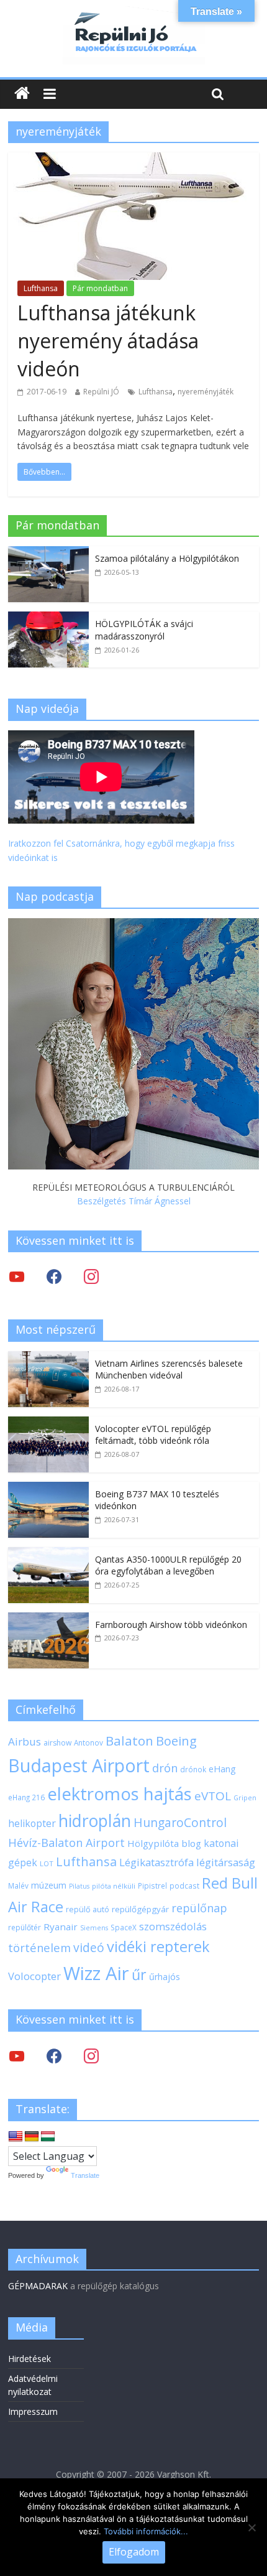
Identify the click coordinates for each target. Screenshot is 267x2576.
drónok (193, 1769)
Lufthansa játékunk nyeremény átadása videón (108, 341)
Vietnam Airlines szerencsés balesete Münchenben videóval (169, 1369)
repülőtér (25, 1927)
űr (139, 1974)
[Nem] (251, 2527)
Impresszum (33, 2411)
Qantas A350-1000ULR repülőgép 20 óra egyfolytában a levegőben (168, 1565)
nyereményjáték (206, 392)
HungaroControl (180, 1823)
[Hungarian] (48, 2137)
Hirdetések (29, 2359)
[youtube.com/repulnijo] (17, 2056)
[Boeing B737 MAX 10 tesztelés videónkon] (48, 1488)
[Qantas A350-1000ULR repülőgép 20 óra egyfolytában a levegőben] (48, 1554)
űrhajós (165, 1977)
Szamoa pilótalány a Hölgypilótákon (167, 558)
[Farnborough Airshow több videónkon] (48, 1619)
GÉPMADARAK (38, 2286)
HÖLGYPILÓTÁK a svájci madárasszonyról (144, 630)
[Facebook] (54, 1276)
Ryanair (61, 1927)
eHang (222, 1769)
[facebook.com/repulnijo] (54, 2056)
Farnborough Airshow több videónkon (171, 1625)
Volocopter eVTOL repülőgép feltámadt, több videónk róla (153, 1435)
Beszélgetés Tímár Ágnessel (134, 1201)
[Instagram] (91, 1276)
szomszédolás (173, 1926)
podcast (184, 1886)
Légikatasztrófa (156, 1862)
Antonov (88, 1742)
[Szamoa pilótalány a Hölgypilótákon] (48, 553)
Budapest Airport (79, 1765)
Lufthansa (41, 288)
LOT (47, 1863)
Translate (85, 2175)
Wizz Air (96, 1973)
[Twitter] (17, 1276)
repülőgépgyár (140, 1909)
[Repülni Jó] (133, 14)
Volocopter (34, 1976)
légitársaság (226, 1862)
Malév (18, 1886)
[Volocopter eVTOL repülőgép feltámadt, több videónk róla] (48, 1423)
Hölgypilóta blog (164, 1843)
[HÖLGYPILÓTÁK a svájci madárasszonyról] (48, 618)
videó (89, 1947)
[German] (32, 2137)
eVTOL (213, 1796)
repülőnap (199, 1908)
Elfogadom (134, 2552)
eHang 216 (26, 1797)
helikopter (32, 1823)
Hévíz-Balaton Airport (66, 1843)
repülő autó (88, 1909)
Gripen (245, 1798)
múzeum (49, 1885)
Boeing (176, 1741)
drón (165, 1768)
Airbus (25, 1741)
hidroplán (95, 1821)
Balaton (129, 1741)
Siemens (94, 1928)
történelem (39, 1947)
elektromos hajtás (120, 1793)
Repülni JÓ (101, 392)
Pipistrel (152, 1886)
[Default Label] (91, 2056)
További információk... (146, 2531)
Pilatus (79, 1886)
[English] (16, 2137)
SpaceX (124, 1927)
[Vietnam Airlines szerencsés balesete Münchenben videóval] (48, 1358)
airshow (57, 1743)
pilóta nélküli (114, 1886)
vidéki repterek (158, 1946)
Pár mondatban (100, 288)
